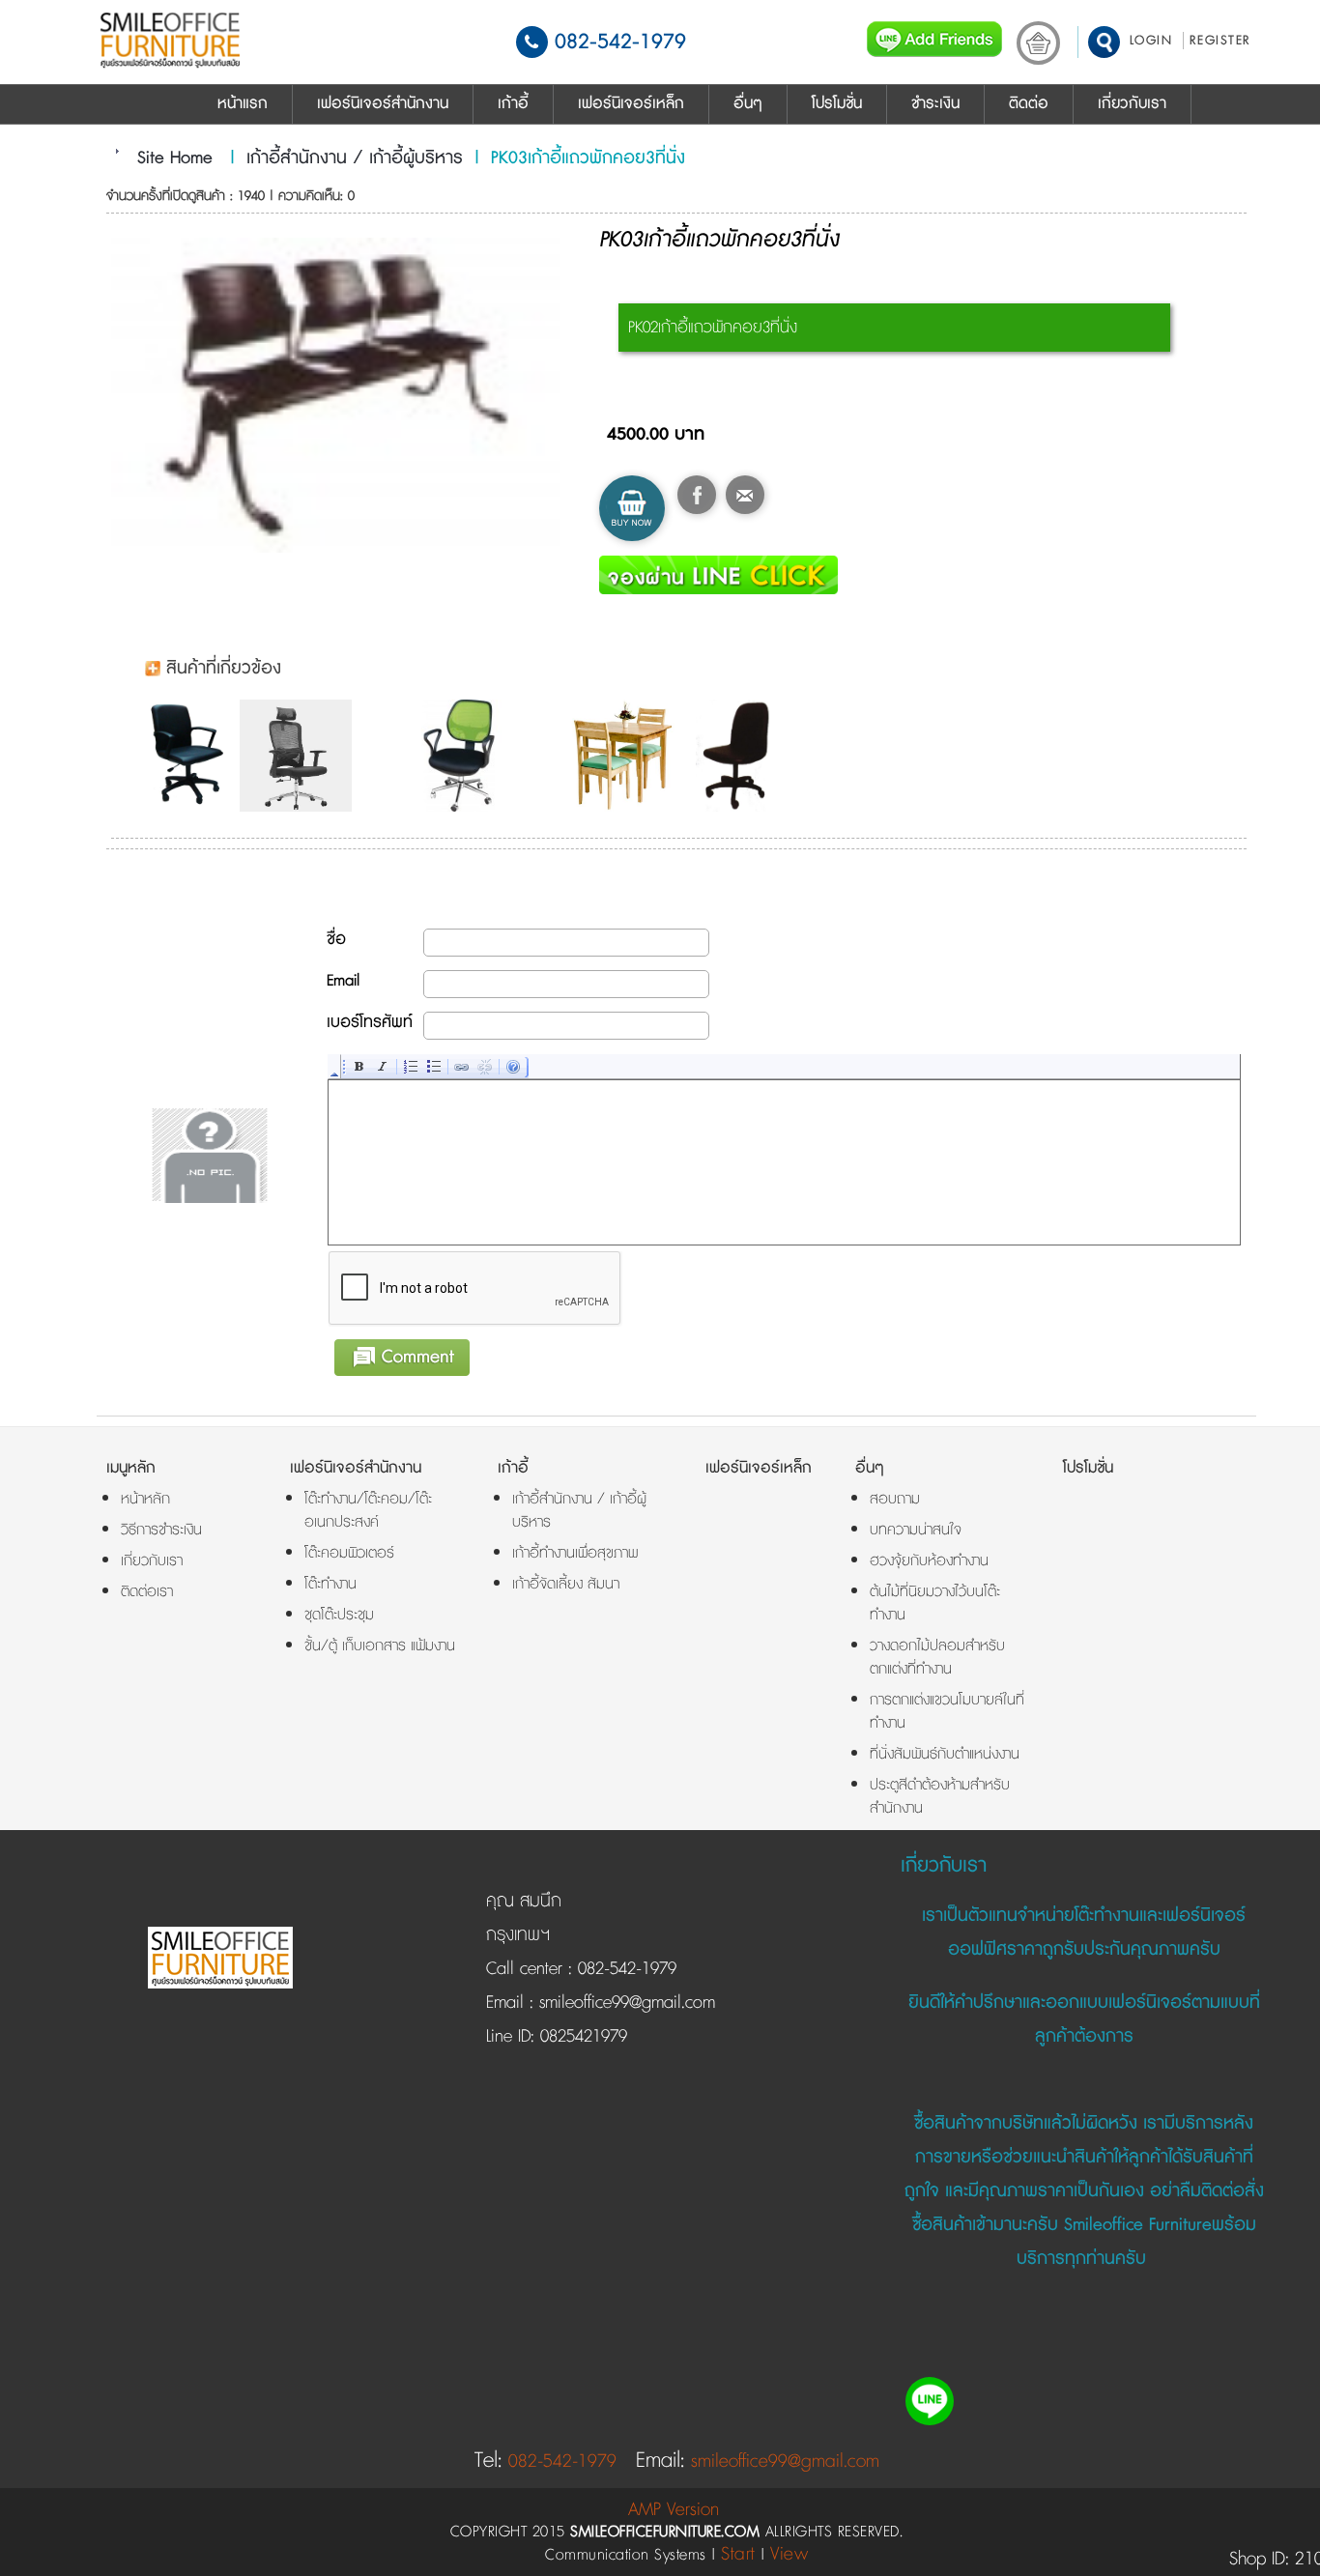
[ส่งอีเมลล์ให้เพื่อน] (745, 495)
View (789, 2554)
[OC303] (301, 756)
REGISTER (1220, 41)
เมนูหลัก (131, 1468)
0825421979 (581, 2037)
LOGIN (1151, 41)
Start (738, 2554)
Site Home (175, 158)
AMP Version (674, 2510)
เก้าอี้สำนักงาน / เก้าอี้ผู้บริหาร (355, 158)
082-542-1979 (620, 42)
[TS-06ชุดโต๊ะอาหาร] (628, 756)
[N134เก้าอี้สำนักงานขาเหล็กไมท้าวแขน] (743, 756)
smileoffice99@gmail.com (624, 2003)
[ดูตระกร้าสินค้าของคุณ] (1038, 43)
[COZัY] (464, 756)
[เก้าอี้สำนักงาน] (190, 756)
